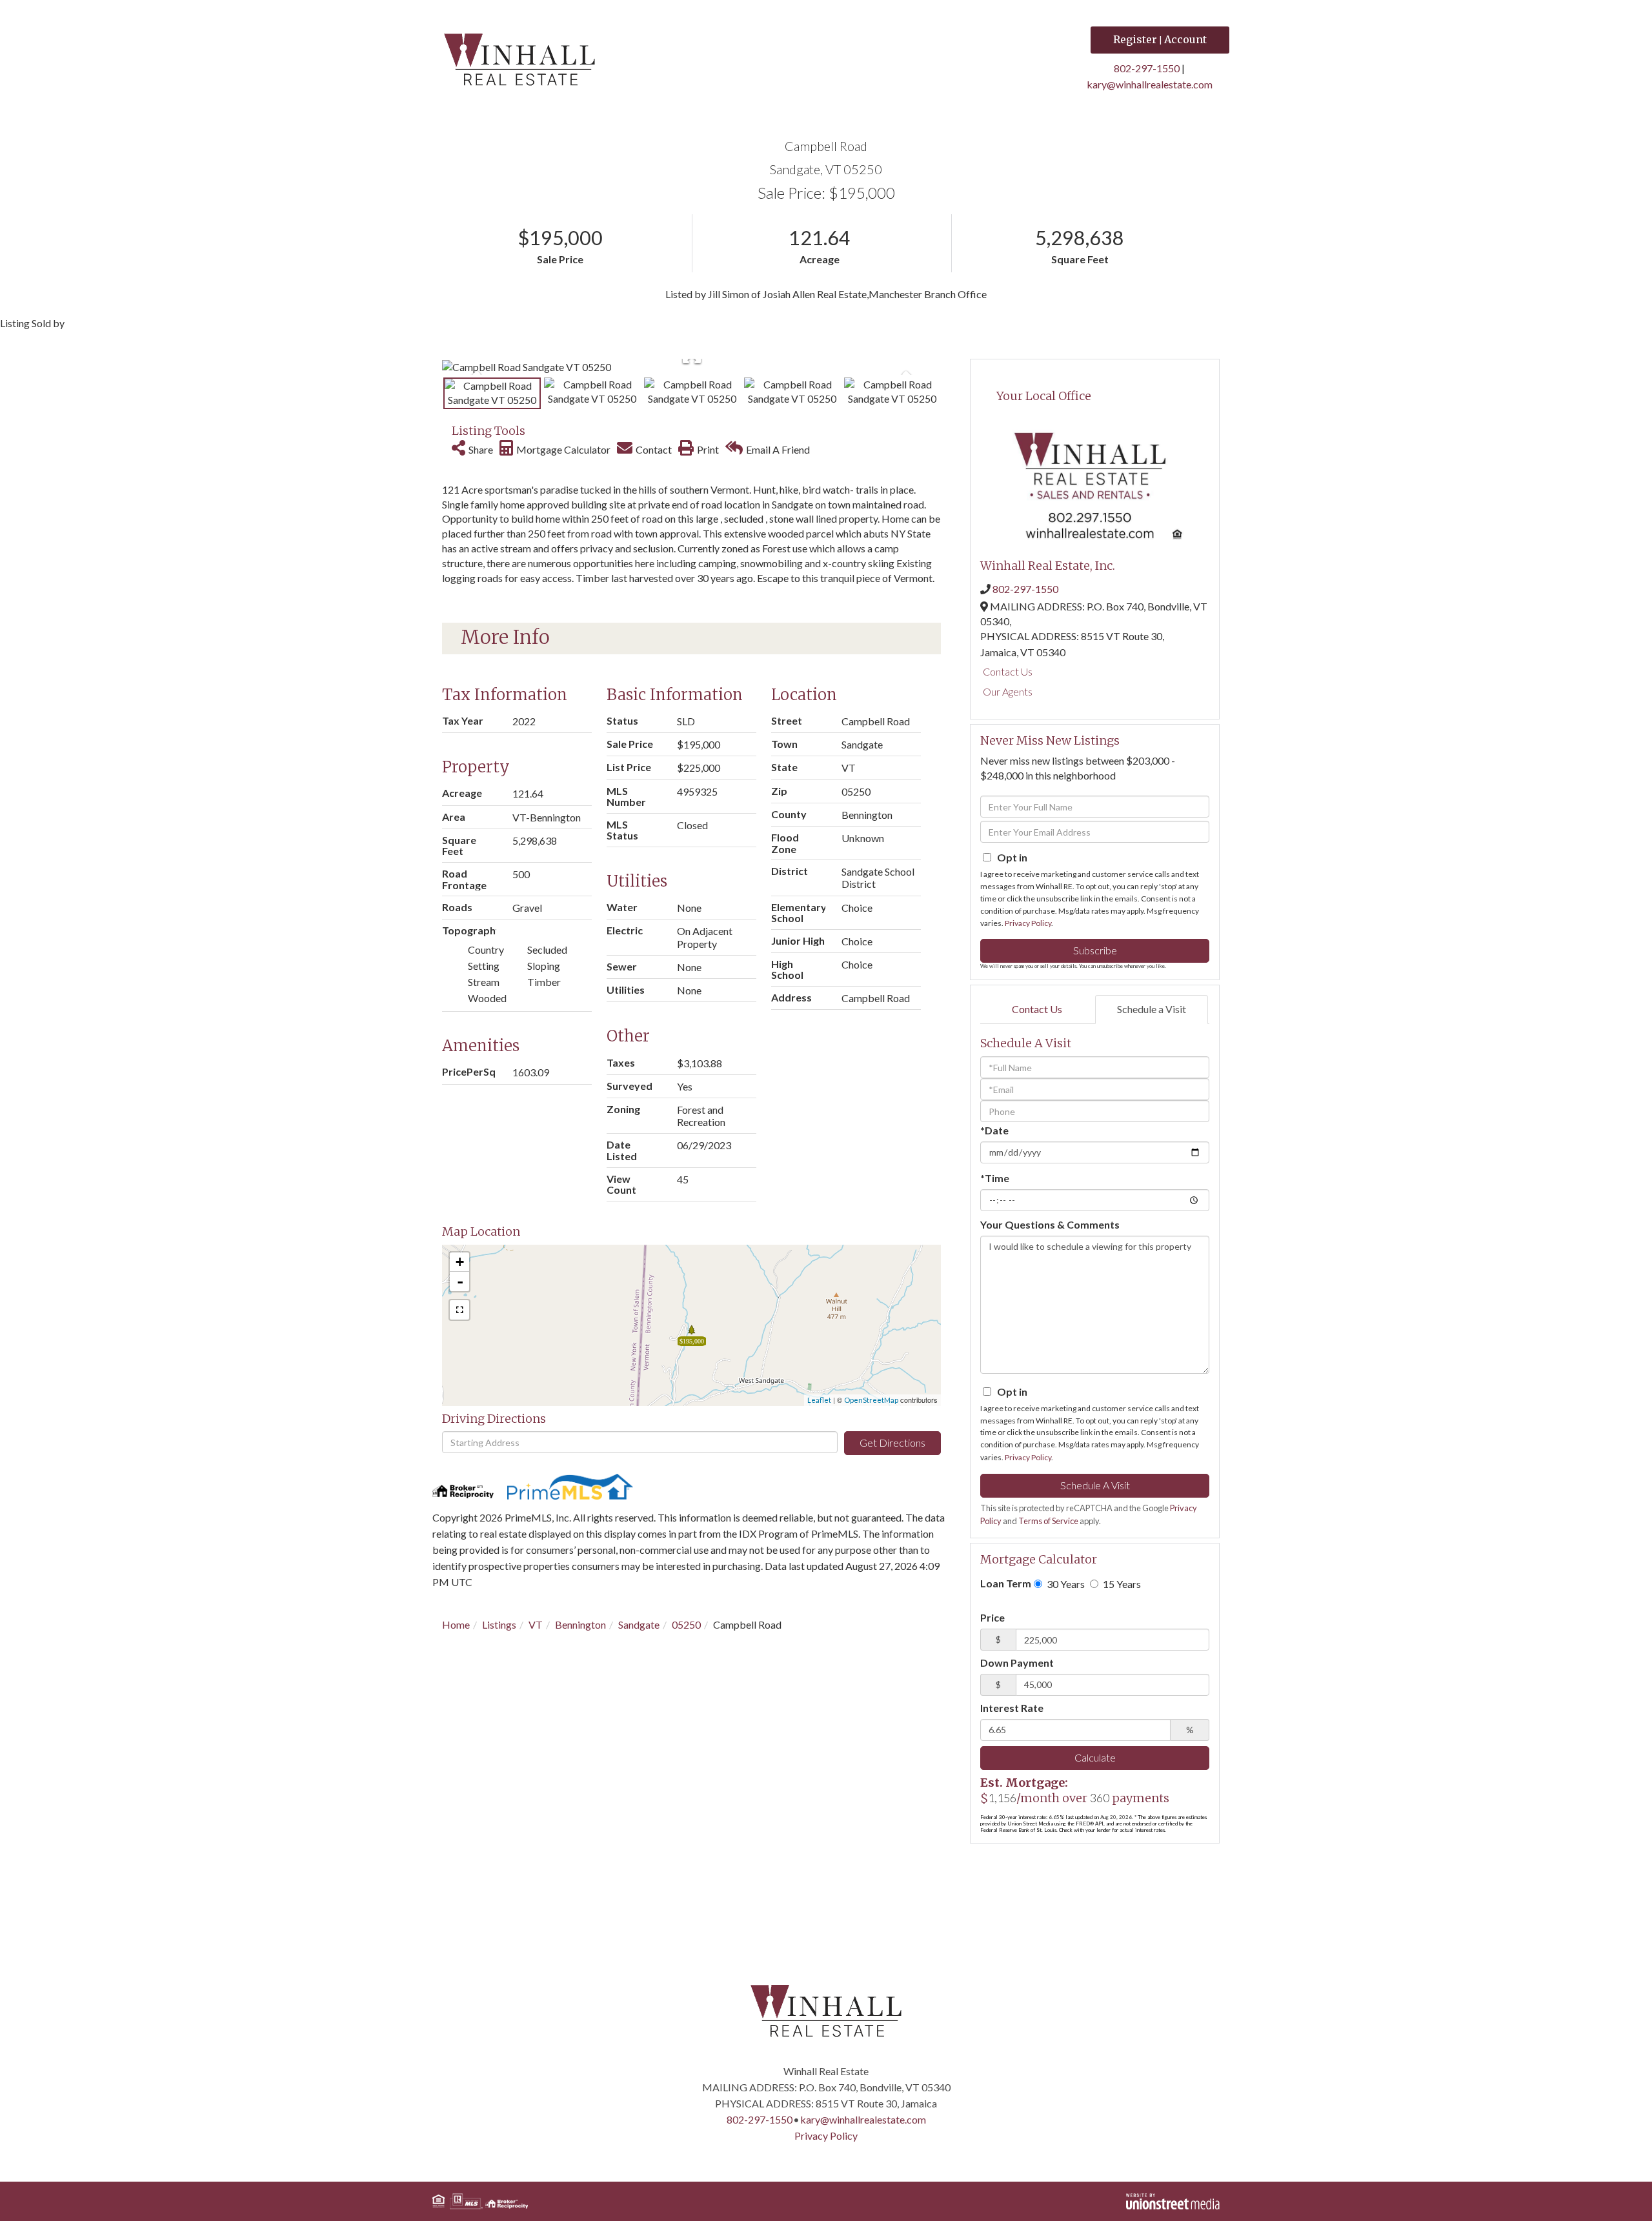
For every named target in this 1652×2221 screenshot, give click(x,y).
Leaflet (819, 1400)
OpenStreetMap (871, 1400)
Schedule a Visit (1152, 1009)
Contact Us (1008, 671)
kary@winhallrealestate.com (1150, 84)
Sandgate (639, 1624)
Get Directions (892, 1442)
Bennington (580, 1624)
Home (456, 1624)
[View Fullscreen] (459, 1310)
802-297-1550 (1147, 68)
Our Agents (1008, 691)
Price (992, 1617)
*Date (994, 1130)
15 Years (1121, 1584)
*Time (995, 1178)
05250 (686, 1624)
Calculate (1095, 1757)
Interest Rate (1012, 1708)
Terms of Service (1048, 1521)
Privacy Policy (1028, 923)
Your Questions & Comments (1050, 1224)
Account (1185, 39)
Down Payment (1017, 1663)
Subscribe (1095, 950)
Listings (499, 1624)
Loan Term (1006, 1583)
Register (1135, 39)
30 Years (1065, 1584)
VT (536, 1624)
